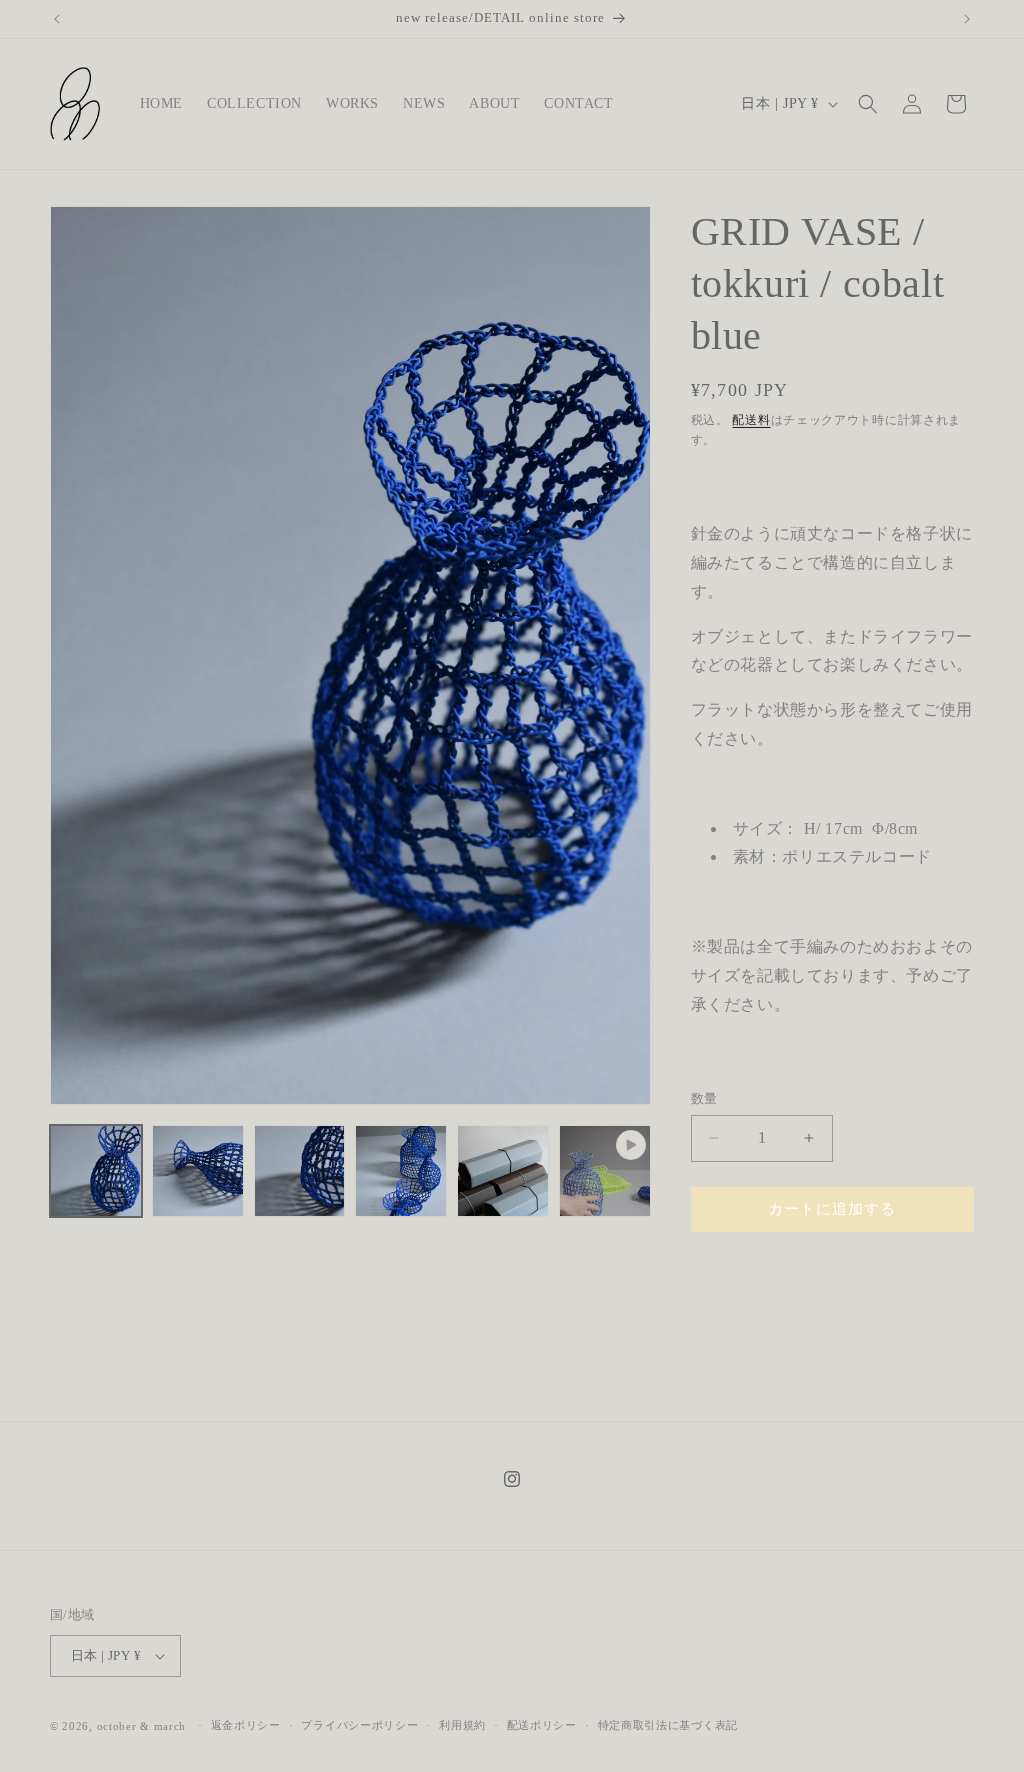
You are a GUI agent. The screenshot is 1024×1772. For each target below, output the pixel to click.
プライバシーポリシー (359, 1725)
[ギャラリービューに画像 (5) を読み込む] (503, 1171)
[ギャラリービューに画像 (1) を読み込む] (96, 1171)
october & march (142, 1726)
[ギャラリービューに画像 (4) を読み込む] (401, 1171)
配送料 (751, 420)
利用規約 (462, 1725)
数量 (704, 1098)
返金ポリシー (246, 1725)
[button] (868, 104)
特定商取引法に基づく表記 (668, 1725)
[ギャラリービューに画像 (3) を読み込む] (300, 1171)
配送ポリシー (542, 1725)
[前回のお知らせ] (57, 19)
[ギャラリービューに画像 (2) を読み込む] (198, 1171)
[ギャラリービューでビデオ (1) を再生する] (605, 1171)
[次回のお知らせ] (967, 19)
